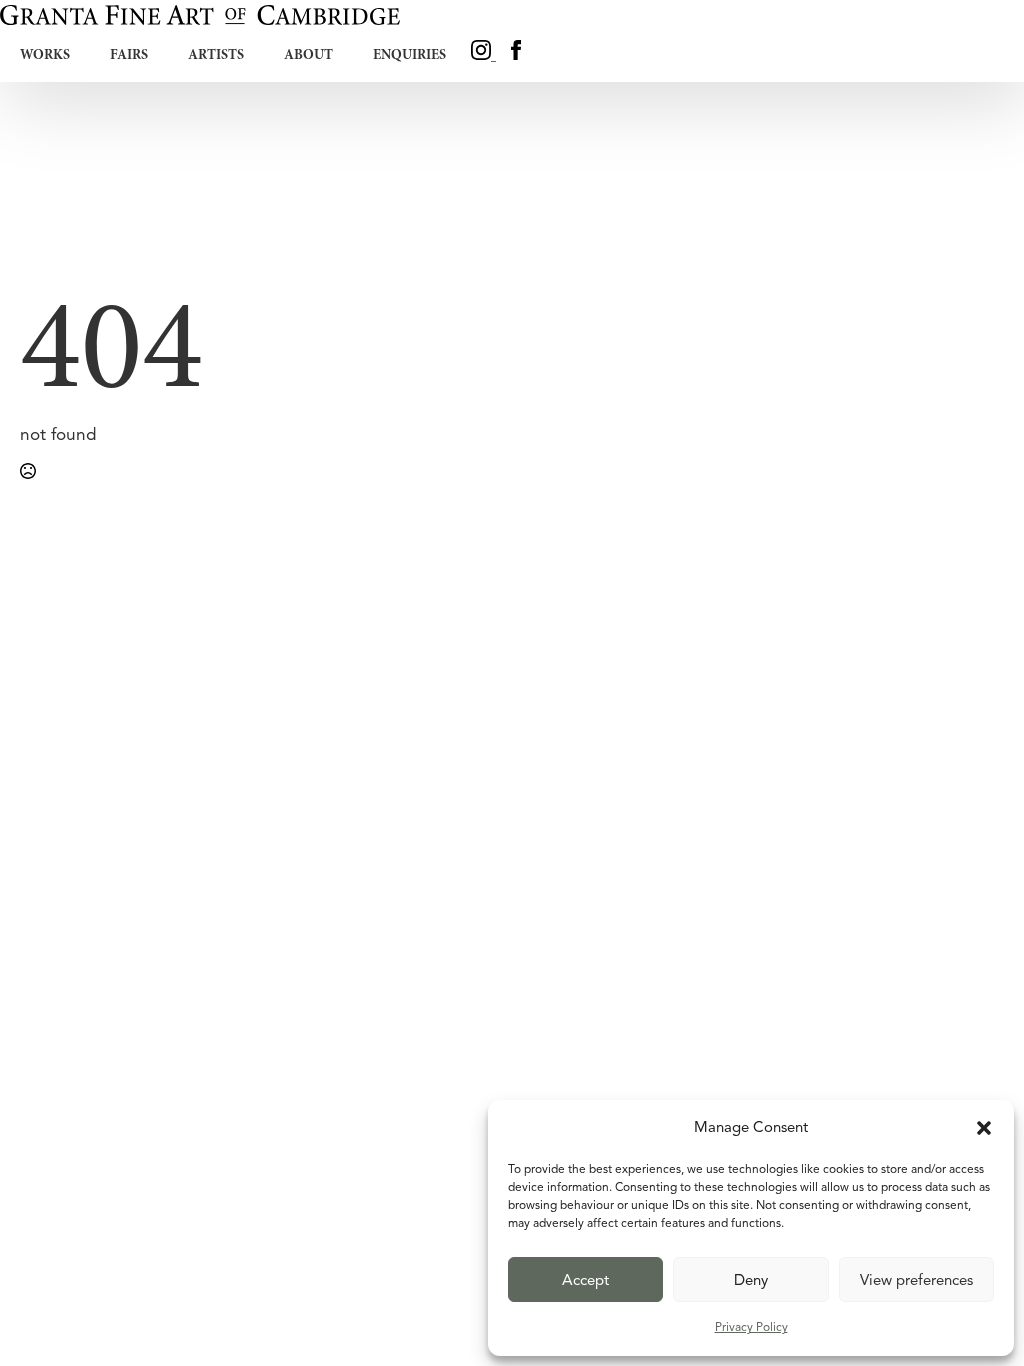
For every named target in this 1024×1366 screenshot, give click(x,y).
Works (45, 54)
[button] (984, 1128)
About (308, 54)
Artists (216, 54)
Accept (585, 1280)
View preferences (916, 1280)
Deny (751, 1280)
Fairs (129, 54)
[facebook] (516, 54)
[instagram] (483, 54)
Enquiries (409, 54)
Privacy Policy (751, 1326)
